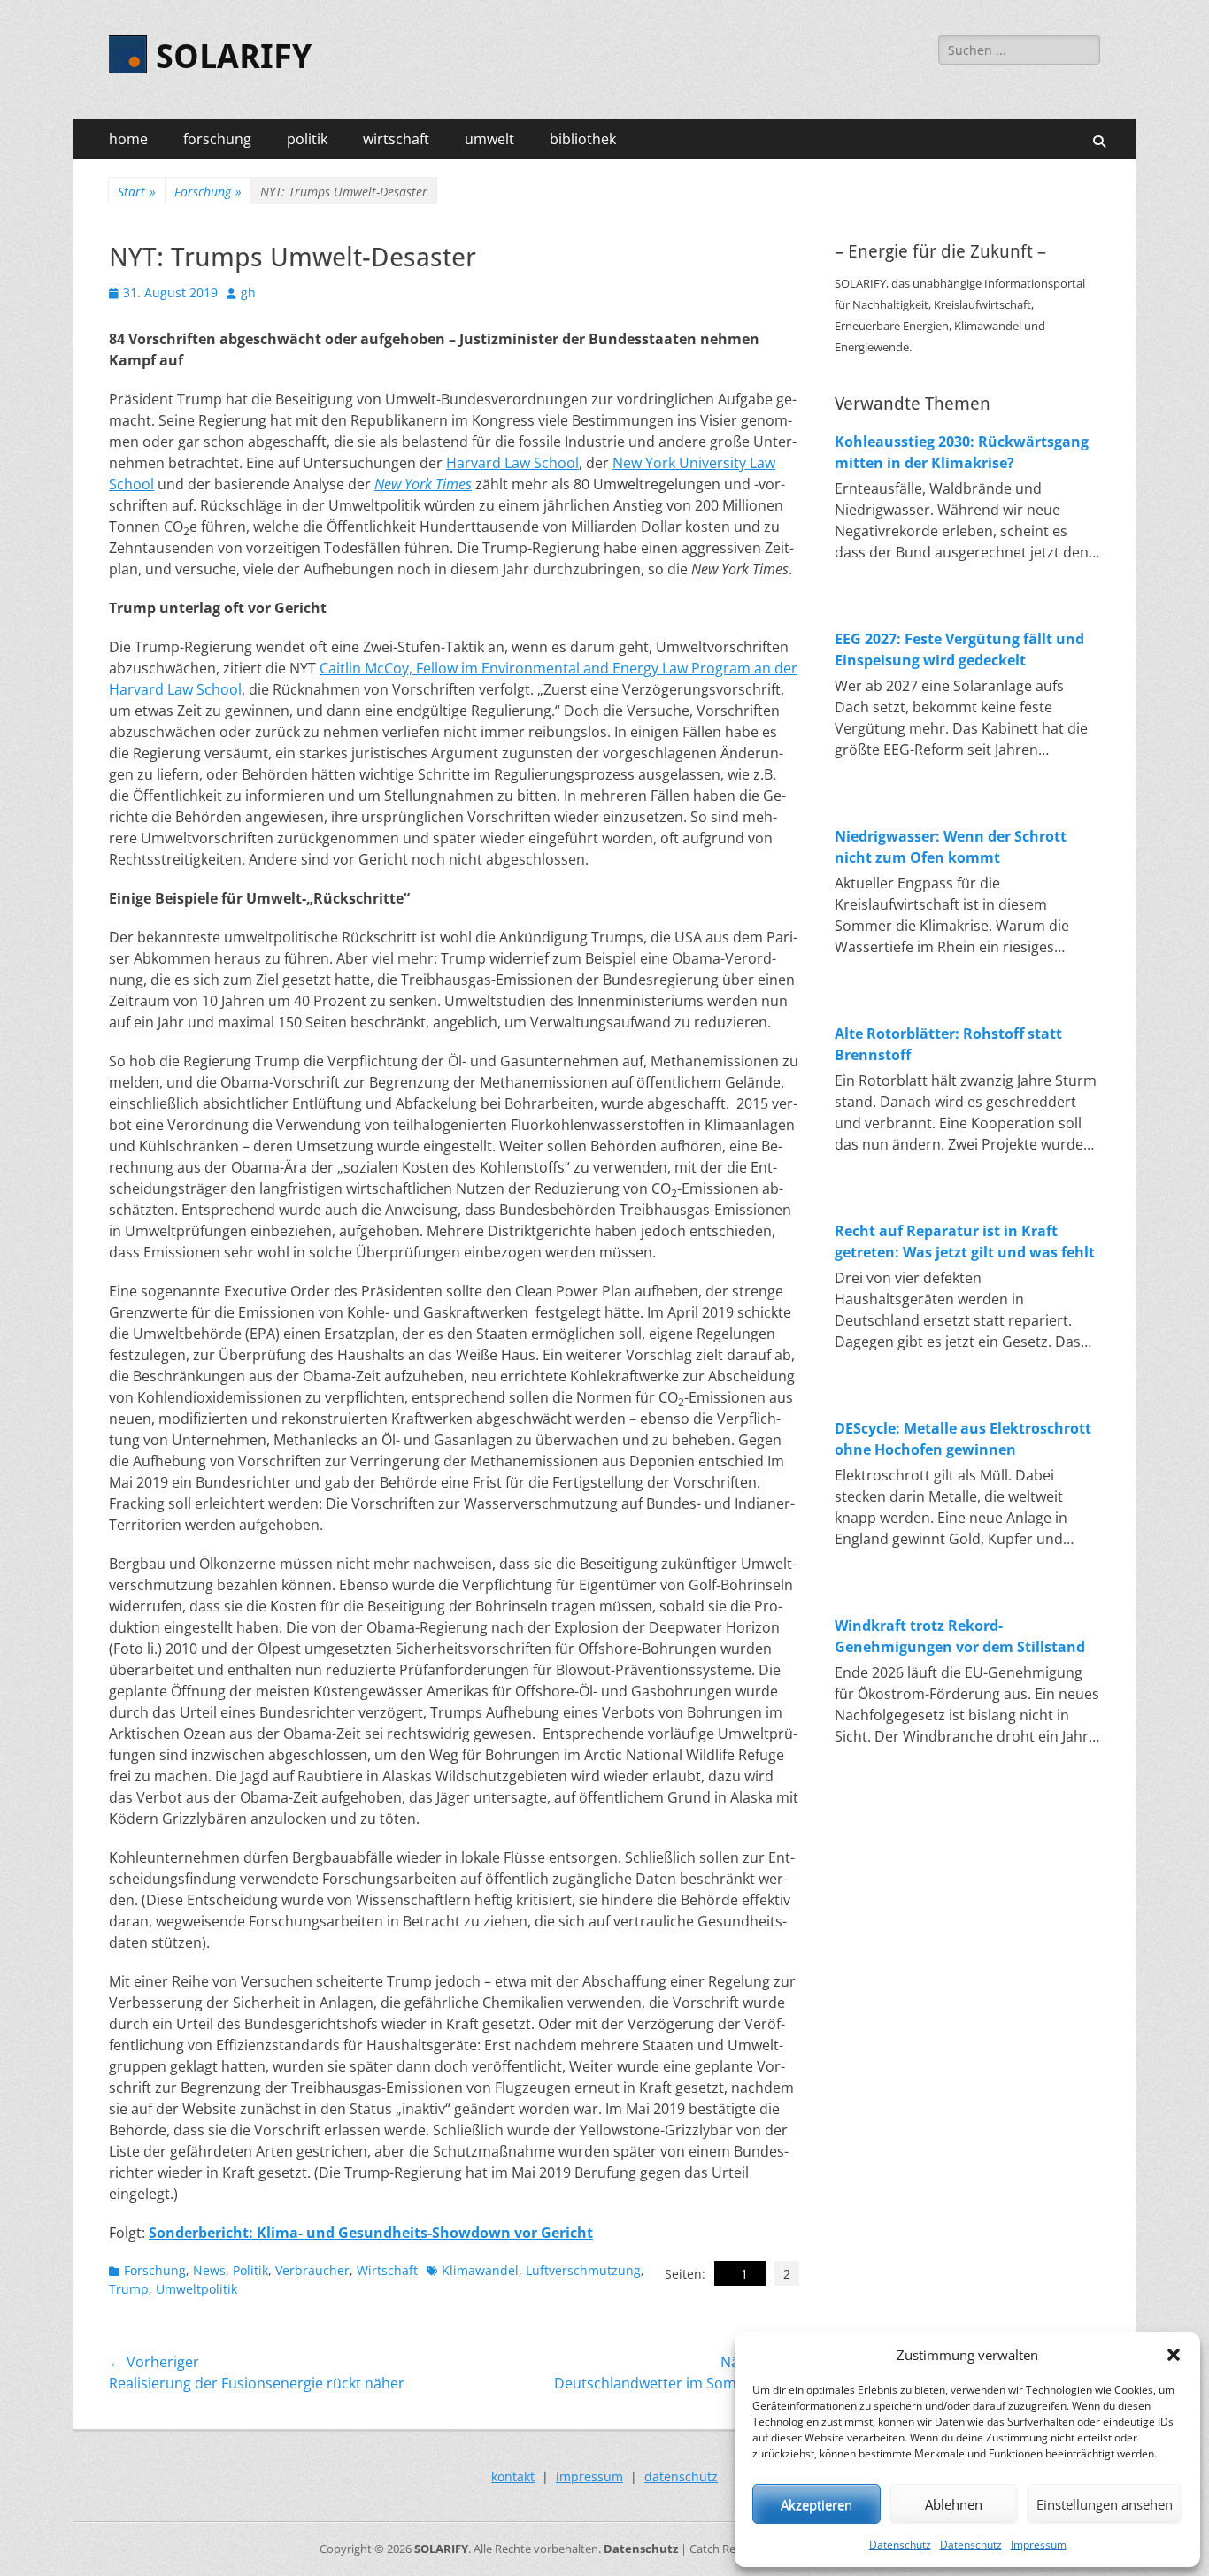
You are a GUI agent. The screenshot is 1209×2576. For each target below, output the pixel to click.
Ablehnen (954, 2504)
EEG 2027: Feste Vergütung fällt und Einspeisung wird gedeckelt (959, 650)
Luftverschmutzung (583, 2270)
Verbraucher (312, 2270)
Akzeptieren (816, 2504)
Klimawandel (480, 2270)
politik (307, 139)
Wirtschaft (387, 2270)
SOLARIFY (234, 57)
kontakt (513, 2476)
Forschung (208, 192)
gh (248, 292)
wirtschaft (396, 139)
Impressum (1039, 2545)
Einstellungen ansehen (1105, 2504)
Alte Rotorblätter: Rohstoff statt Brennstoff (948, 1044)
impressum (589, 2476)
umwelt (489, 139)
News (209, 2270)
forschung (217, 139)
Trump (129, 2289)
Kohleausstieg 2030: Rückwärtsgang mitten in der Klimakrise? (962, 452)
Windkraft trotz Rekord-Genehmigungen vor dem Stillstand (960, 1636)
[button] (1174, 2355)
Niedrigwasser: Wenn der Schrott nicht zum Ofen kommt (951, 847)
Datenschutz (900, 2545)
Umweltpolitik (196, 2289)
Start (137, 192)
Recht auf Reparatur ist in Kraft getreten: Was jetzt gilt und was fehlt (965, 1242)
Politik (250, 2270)
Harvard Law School (512, 463)
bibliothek (583, 139)
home (128, 139)
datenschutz (681, 2476)
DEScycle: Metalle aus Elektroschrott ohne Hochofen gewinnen (963, 1439)
